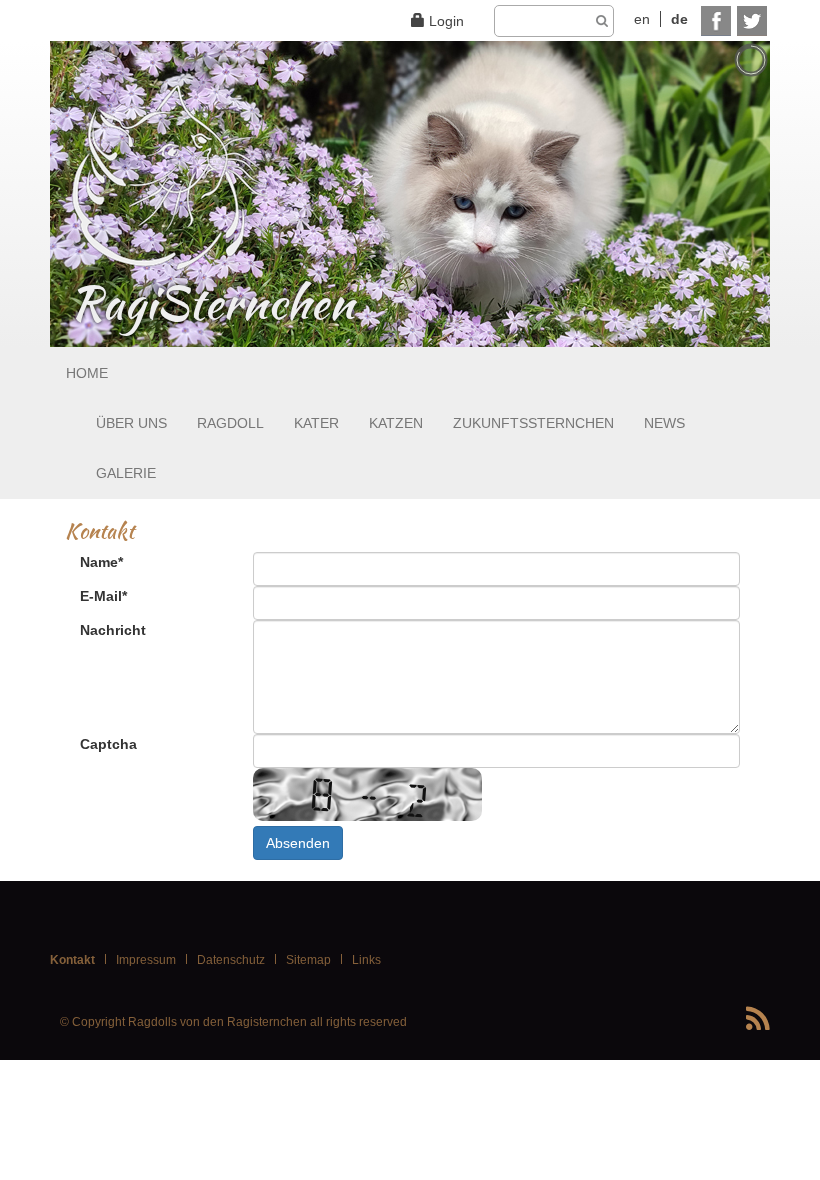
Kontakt (72, 960)
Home (87, 373)
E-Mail (103, 596)
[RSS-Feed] (758, 1019)
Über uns (131, 423)
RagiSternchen (196, 304)
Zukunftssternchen (533, 423)
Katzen (396, 423)
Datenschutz (231, 960)
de (679, 19)
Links (366, 960)
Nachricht (113, 630)
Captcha (108, 744)
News (664, 423)
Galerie (126, 473)
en (642, 19)
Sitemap (308, 960)
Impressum (146, 960)
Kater (316, 423)
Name (101, 562)
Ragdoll (230, 423)
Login (446, 21)
